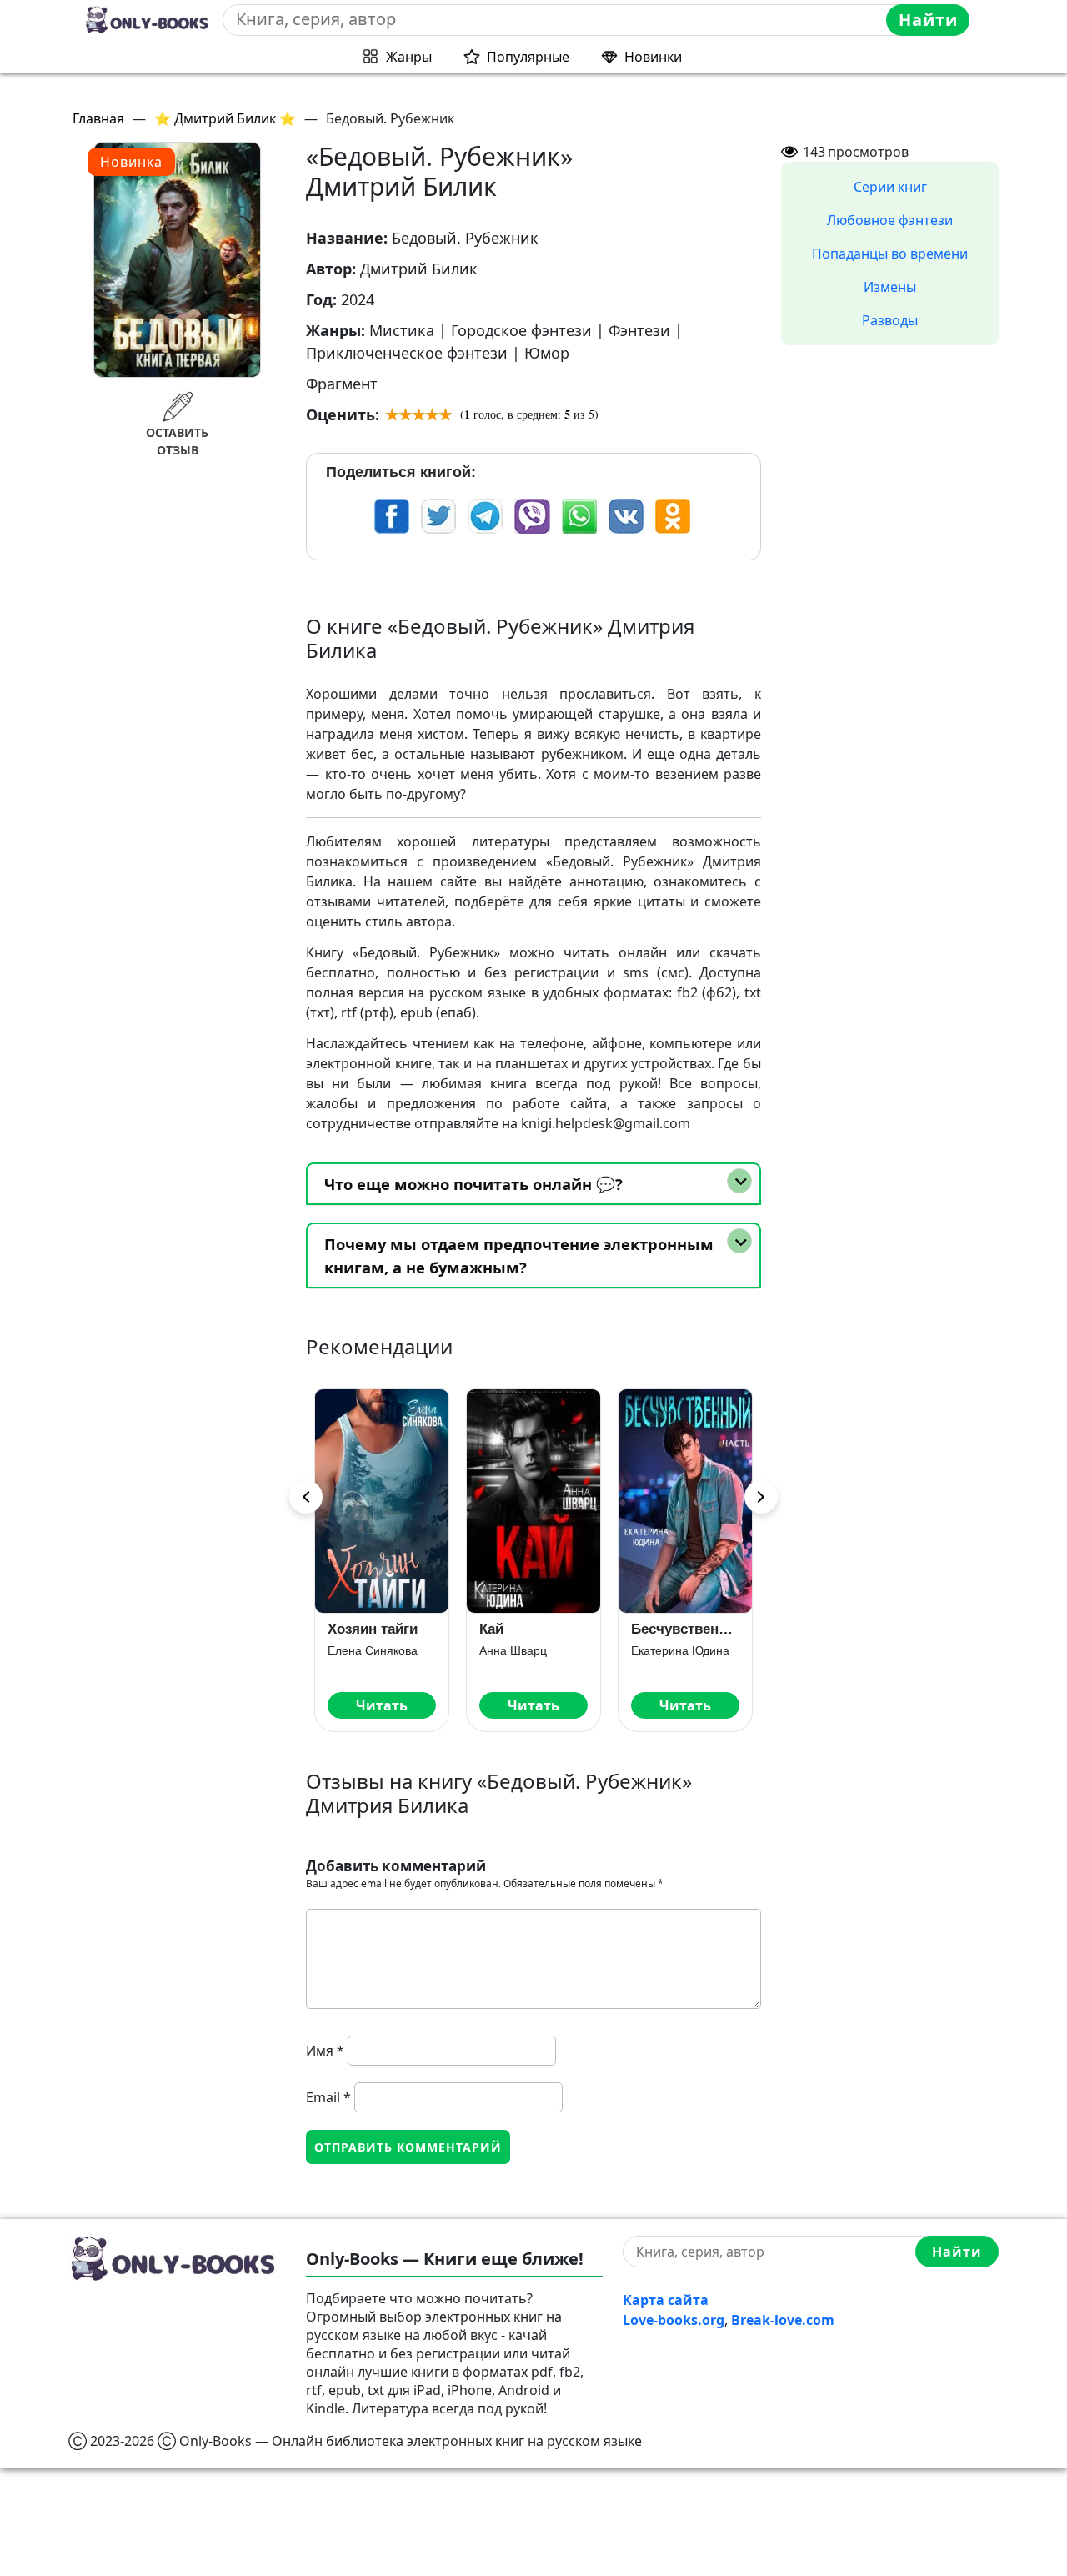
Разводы (890, 320)
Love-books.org (674, 2320)
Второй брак (689, 1629)
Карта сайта (666, 2300)
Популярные (528, 57)
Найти (928, 20)
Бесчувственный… (548, 1629)
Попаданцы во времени (890, 254)
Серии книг (890, 187)
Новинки (653, 57)
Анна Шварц (376, 1650)
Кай (354, 1629)
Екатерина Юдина (543, 1650)
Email (328, 2097)
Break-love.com (783, 2320)
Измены (890, 287)
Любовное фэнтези (890, 220)
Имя (325, 2051)
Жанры (409, 57)
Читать (396, 1705)
